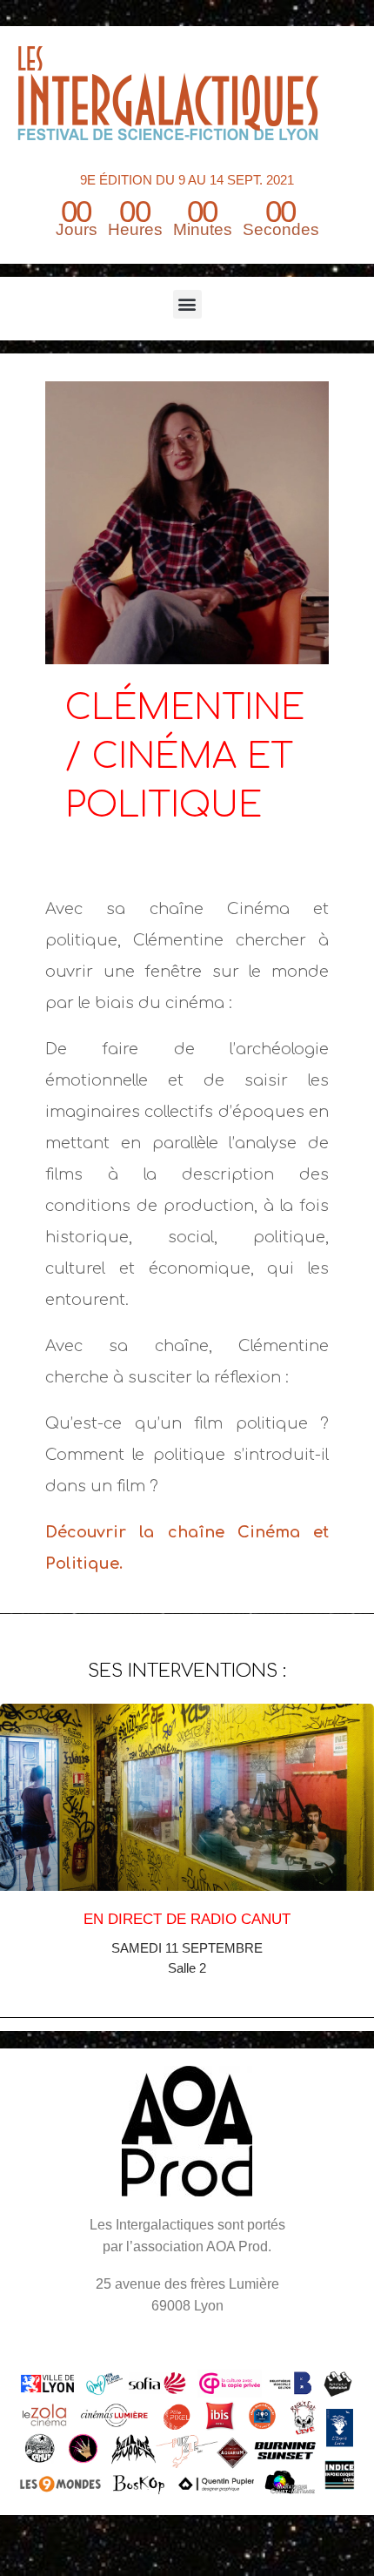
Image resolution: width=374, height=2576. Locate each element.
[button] (187, 304)
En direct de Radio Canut (187, 1919)
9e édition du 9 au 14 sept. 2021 (187, 180)
